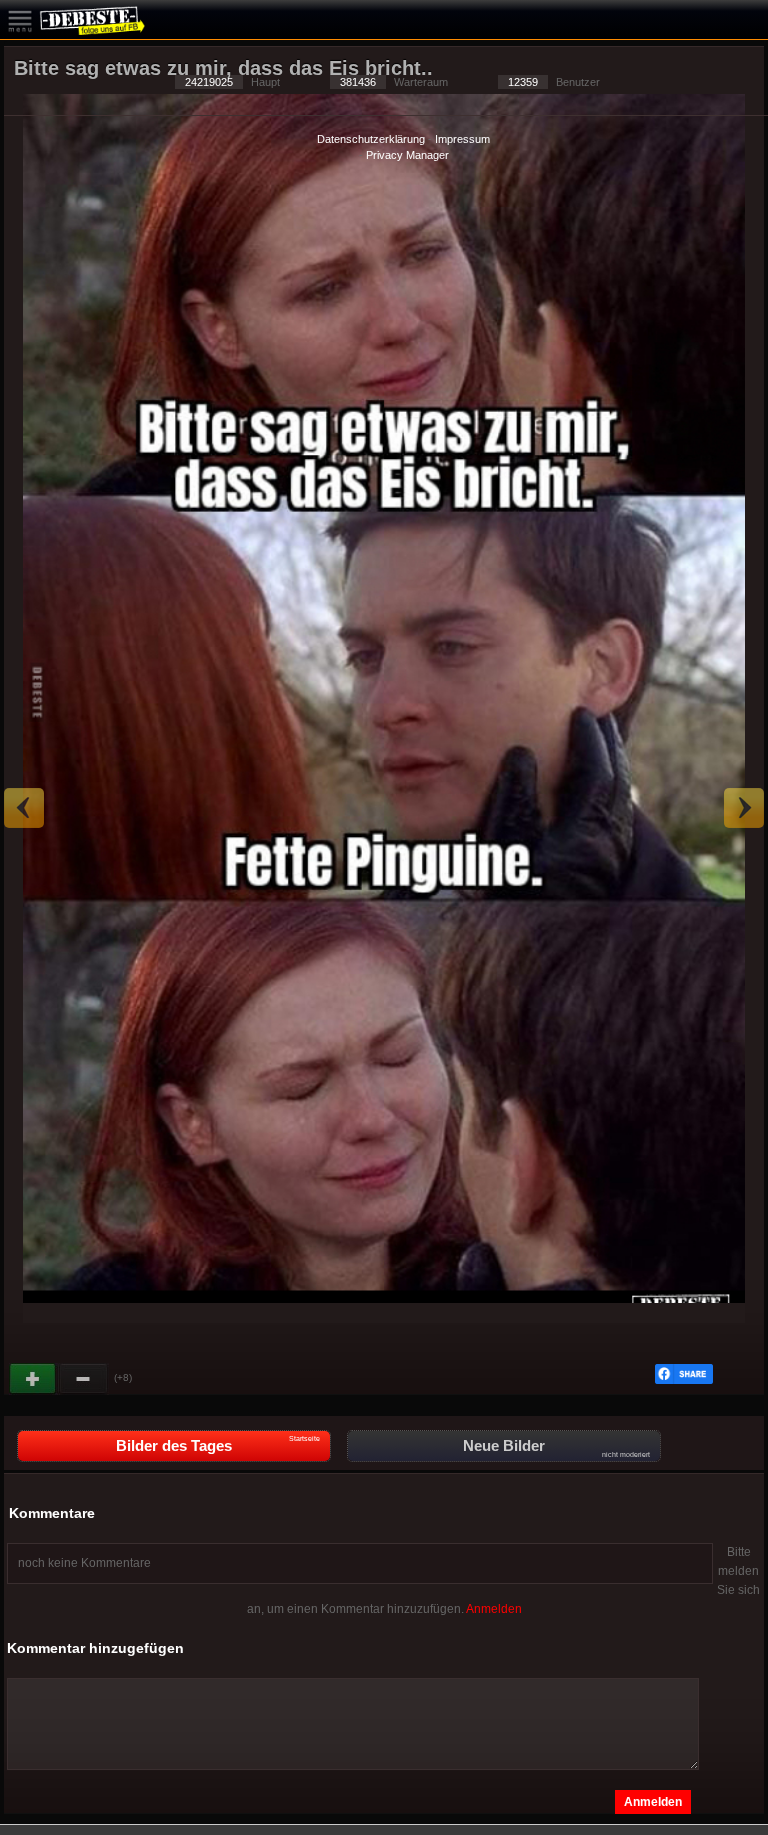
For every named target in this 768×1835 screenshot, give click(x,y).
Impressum (462, 139)
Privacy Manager (407, 155)
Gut (34, 1379)
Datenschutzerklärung (371, 139)
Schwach (84, 1379)
